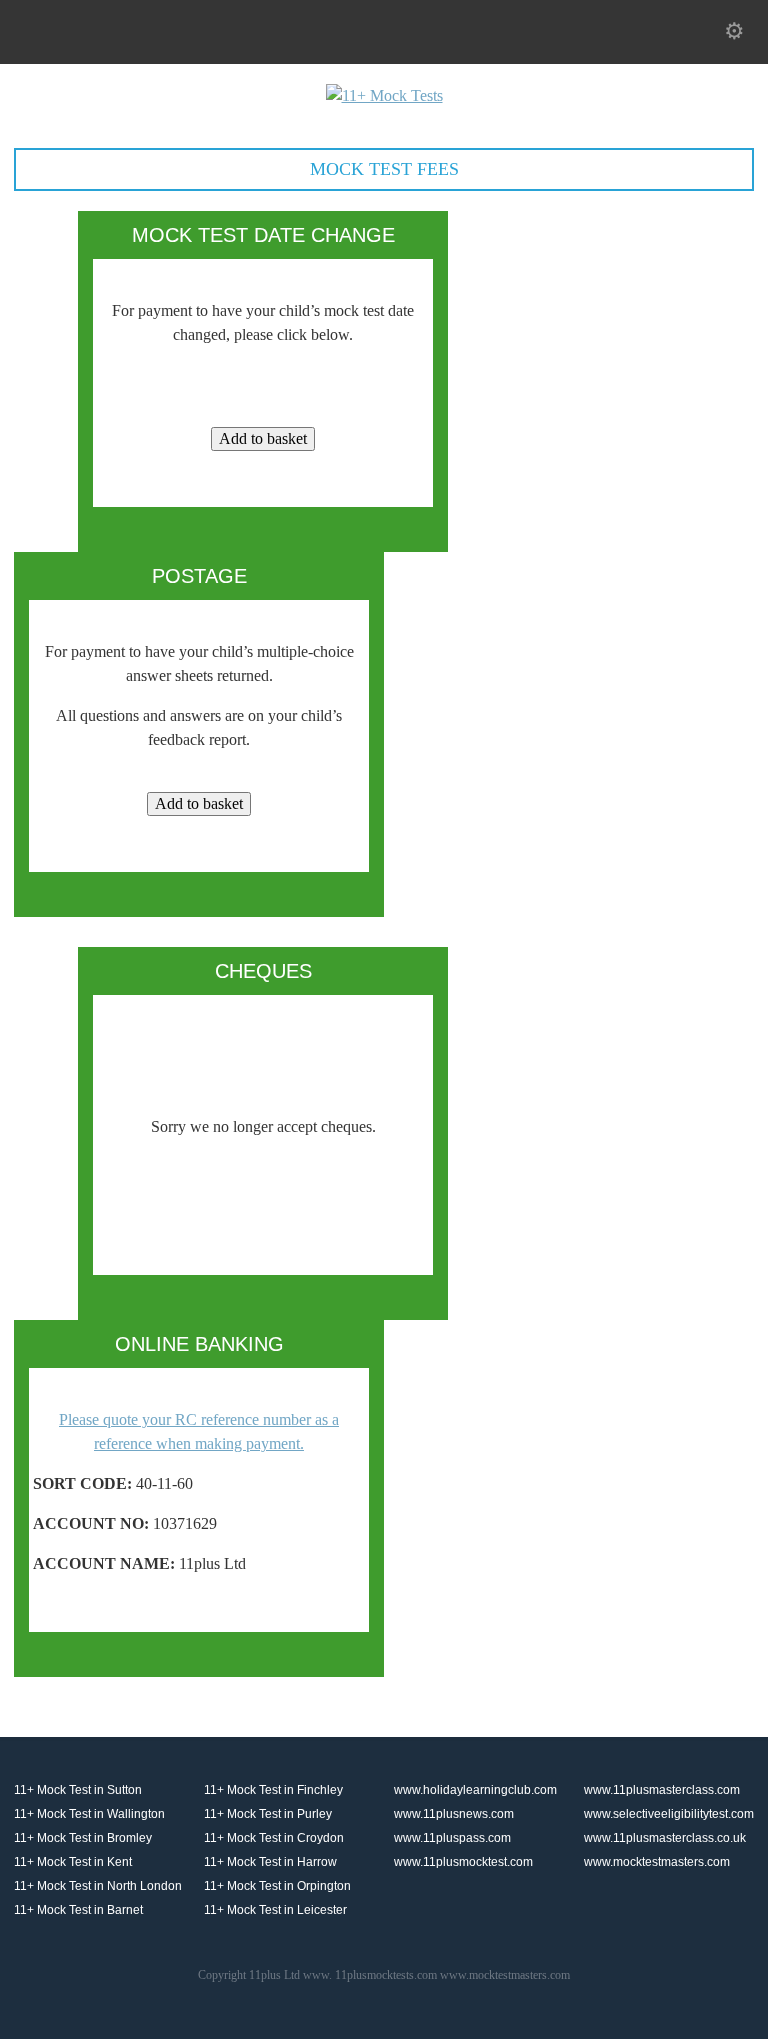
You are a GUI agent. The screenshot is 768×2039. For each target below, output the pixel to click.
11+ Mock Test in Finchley (273, 1790)
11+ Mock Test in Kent (73, 1862)
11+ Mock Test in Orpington (277, 1886)
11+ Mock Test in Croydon (274, 1838)
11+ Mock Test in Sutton (78, 1790)
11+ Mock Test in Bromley (83, 1838)
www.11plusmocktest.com (463, 1862)
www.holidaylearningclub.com (475, 1790)
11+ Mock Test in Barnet (78, 1910)
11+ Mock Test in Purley (268, 1814)
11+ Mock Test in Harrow (270, 1862)
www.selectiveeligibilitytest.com (669, 1814)
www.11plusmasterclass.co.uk (665, 1838)
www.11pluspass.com (452, 1838)
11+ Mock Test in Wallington (89, 1814)
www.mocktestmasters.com (657, 1862)
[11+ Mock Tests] (384, 95)
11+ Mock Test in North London (98, 1886)
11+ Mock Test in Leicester (275, 1910)
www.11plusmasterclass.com (662, 1790)
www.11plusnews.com (454, 1814)
